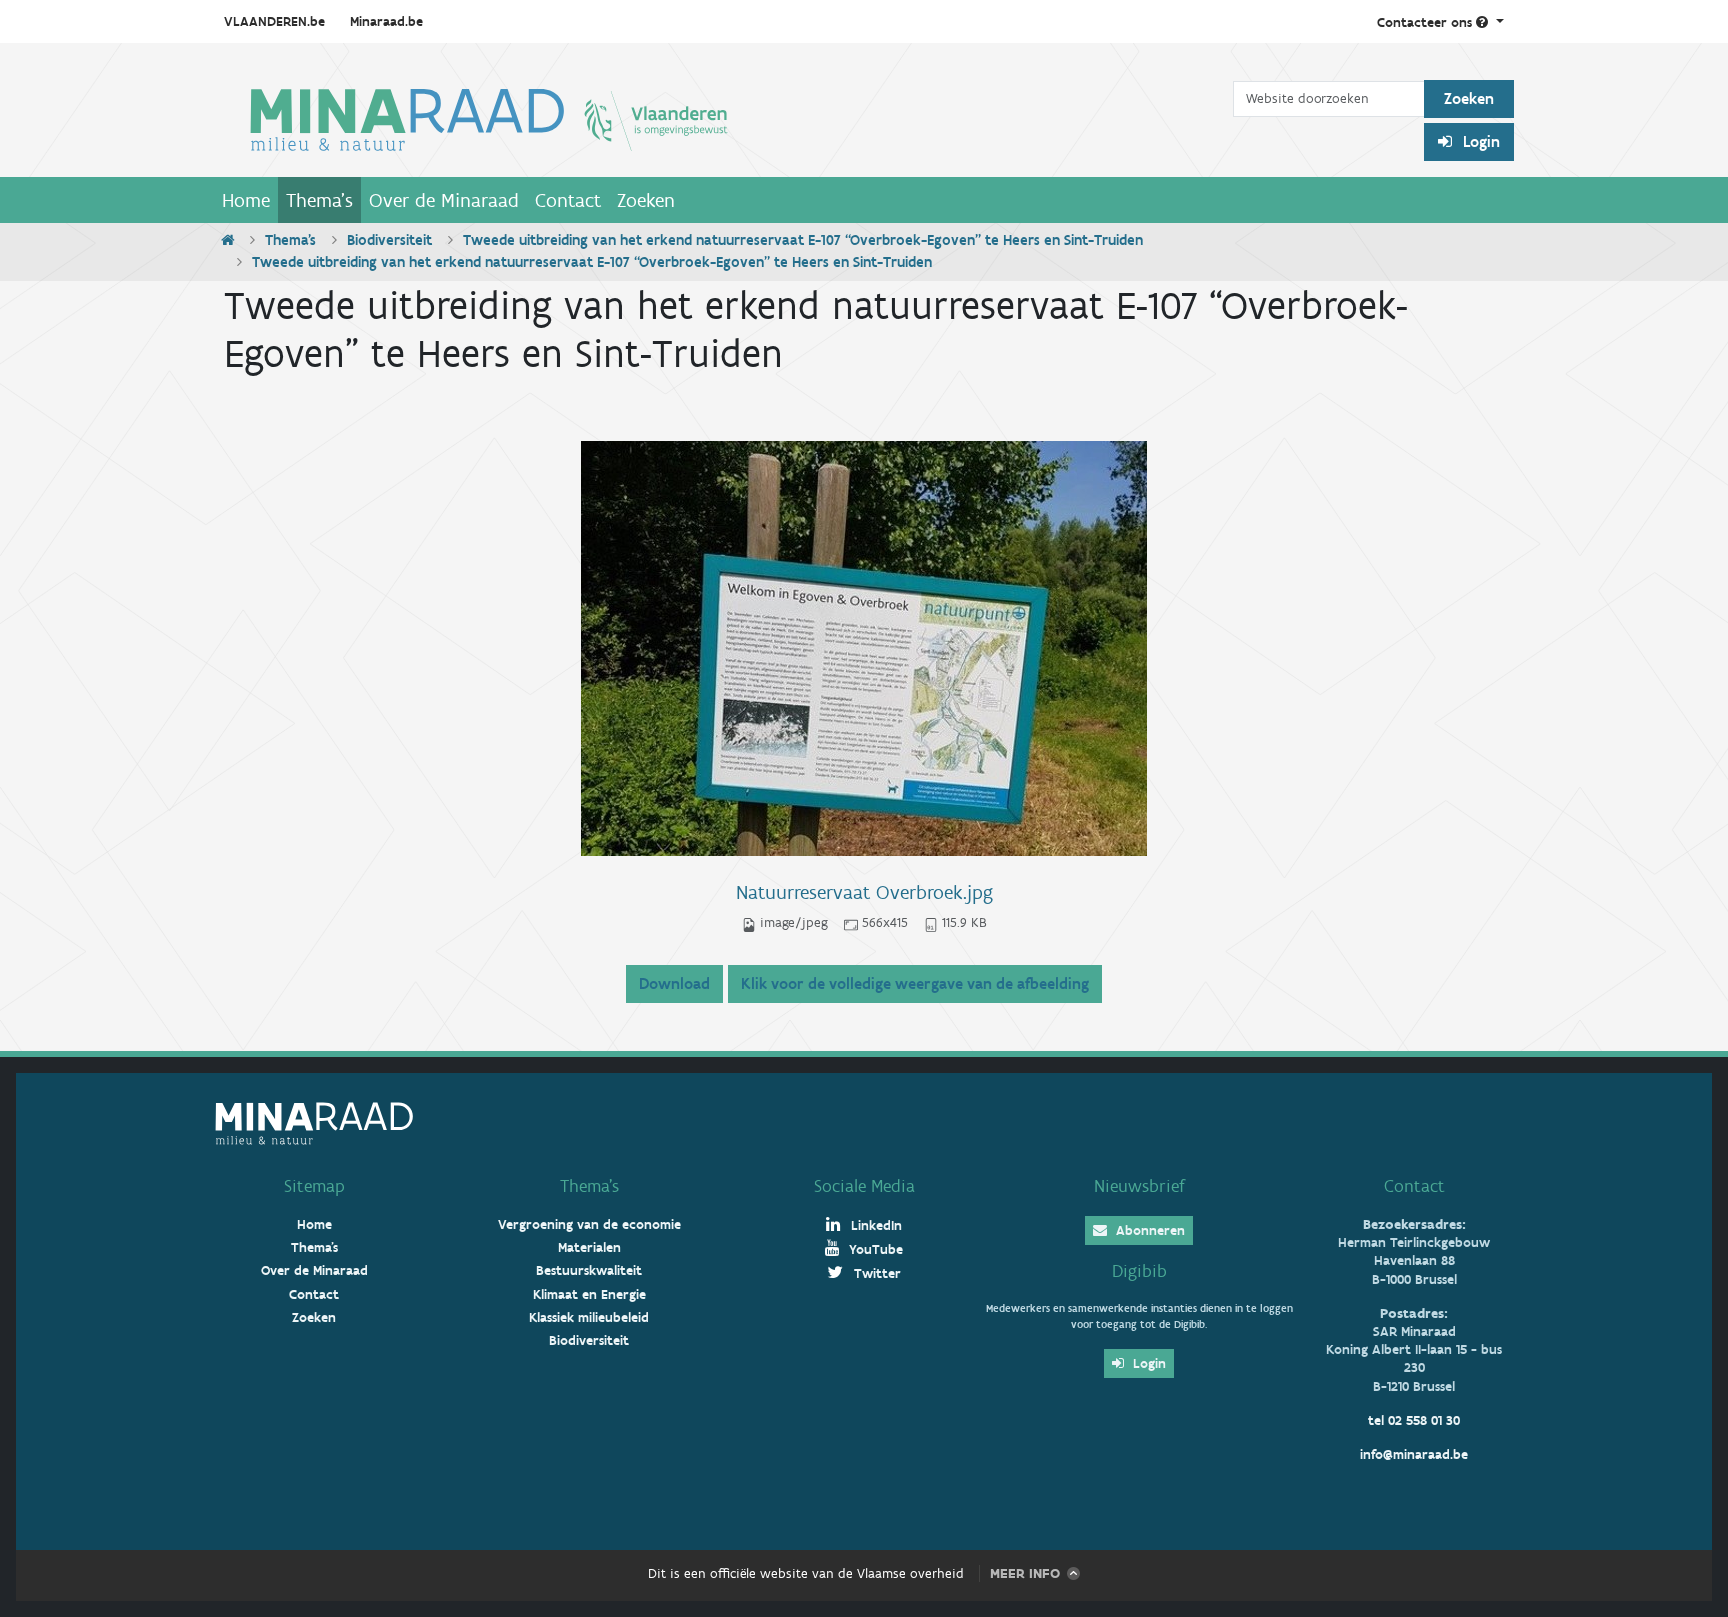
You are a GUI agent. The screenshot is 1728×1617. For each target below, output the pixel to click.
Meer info (1025, 1573)
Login (1479, 141)
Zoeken (646, 200)
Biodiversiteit (389, 240)
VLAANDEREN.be (274, 21)
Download (674, 983)
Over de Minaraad (444, 200)
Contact (568, 200)
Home (246, 200)
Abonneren (1148, 1230)
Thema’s (589, 1186)
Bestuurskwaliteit (589, 1270)
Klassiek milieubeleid (589, 1317)
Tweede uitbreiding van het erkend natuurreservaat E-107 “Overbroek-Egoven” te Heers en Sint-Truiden (803, 240)
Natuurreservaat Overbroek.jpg (864, 892)
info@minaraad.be (1414, 1454)
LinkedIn (874, 1225)
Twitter (875, 1273)
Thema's (319, 200)
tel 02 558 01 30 (1414, 1420)
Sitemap (314, 1186)
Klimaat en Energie (589, 1294)
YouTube (874, 1249)
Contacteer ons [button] (1426, 22)
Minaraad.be (386, 21)
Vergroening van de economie (589, 1224)
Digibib (1139, 1271)
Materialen (589, 1247)
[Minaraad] (723, 118)
